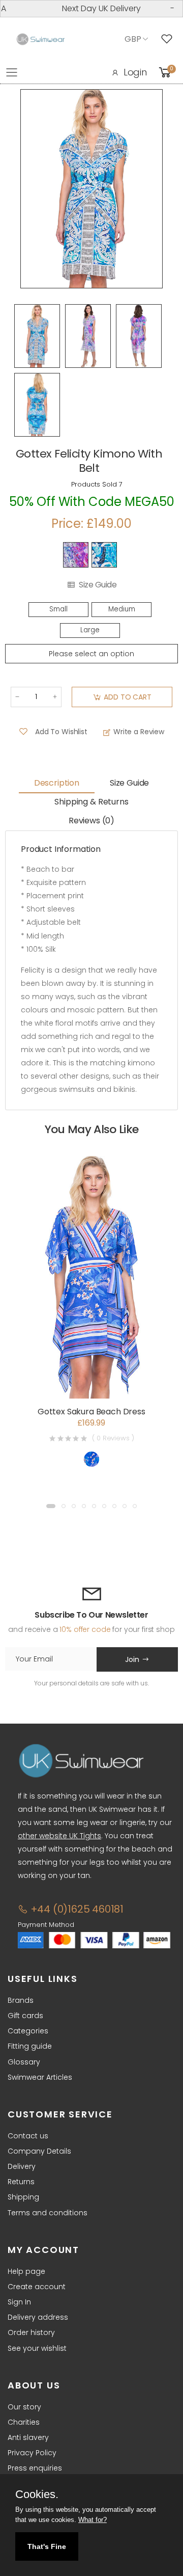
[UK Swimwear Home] (41, 39)
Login (135, 72)
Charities (24, 2422)
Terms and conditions (48, 2213)
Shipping (23, 2197)
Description (57, 783)
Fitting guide (30, 2046)
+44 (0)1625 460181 (76, 1909)
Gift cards (25, 2016)
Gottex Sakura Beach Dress (91, 1412)
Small (58, 609)
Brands (21, 2000)
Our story (24, 2407)
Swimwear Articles (40, 2077)
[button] (51, 1506)
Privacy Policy (32, 2453)
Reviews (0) (91, 821)
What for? (93, 2520)
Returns (21, 2182)
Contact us (28, 2136)
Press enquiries (35, 2468)
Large (90, 630)
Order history (31, 2332)
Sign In (19, 2302)
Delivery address (38, 2317)
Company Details (39, 2151)
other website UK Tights (59, 1836)
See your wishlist (37, 2348)
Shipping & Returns (91, 802)
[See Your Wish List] (169, 39)
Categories (28, 2031)
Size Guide (98, 585)
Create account (37, 2287)
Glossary (24, 2062)
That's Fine (47, 2546)
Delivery (22, 2166)
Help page (26, 2271)
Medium (122, 609)
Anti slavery (28, 2437)
